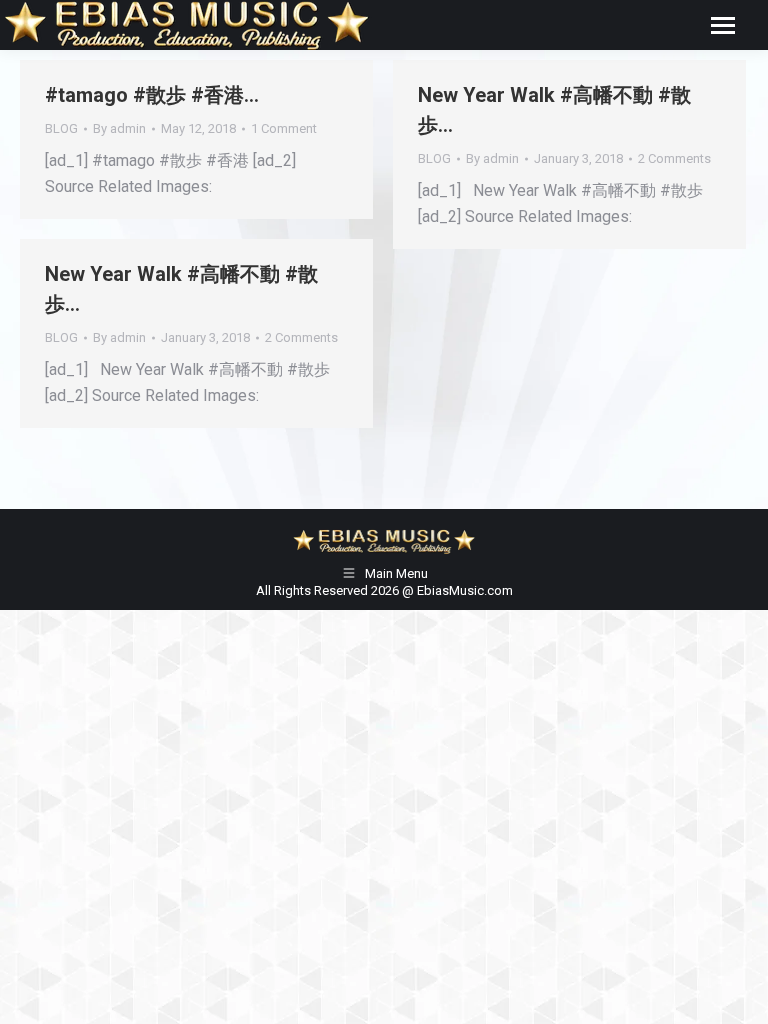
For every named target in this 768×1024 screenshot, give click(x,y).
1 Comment (284, 128)
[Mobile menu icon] (723, 25)
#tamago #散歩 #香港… (152, 95)
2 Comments (674, 158)
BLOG (61, 128)
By (119, 128)
